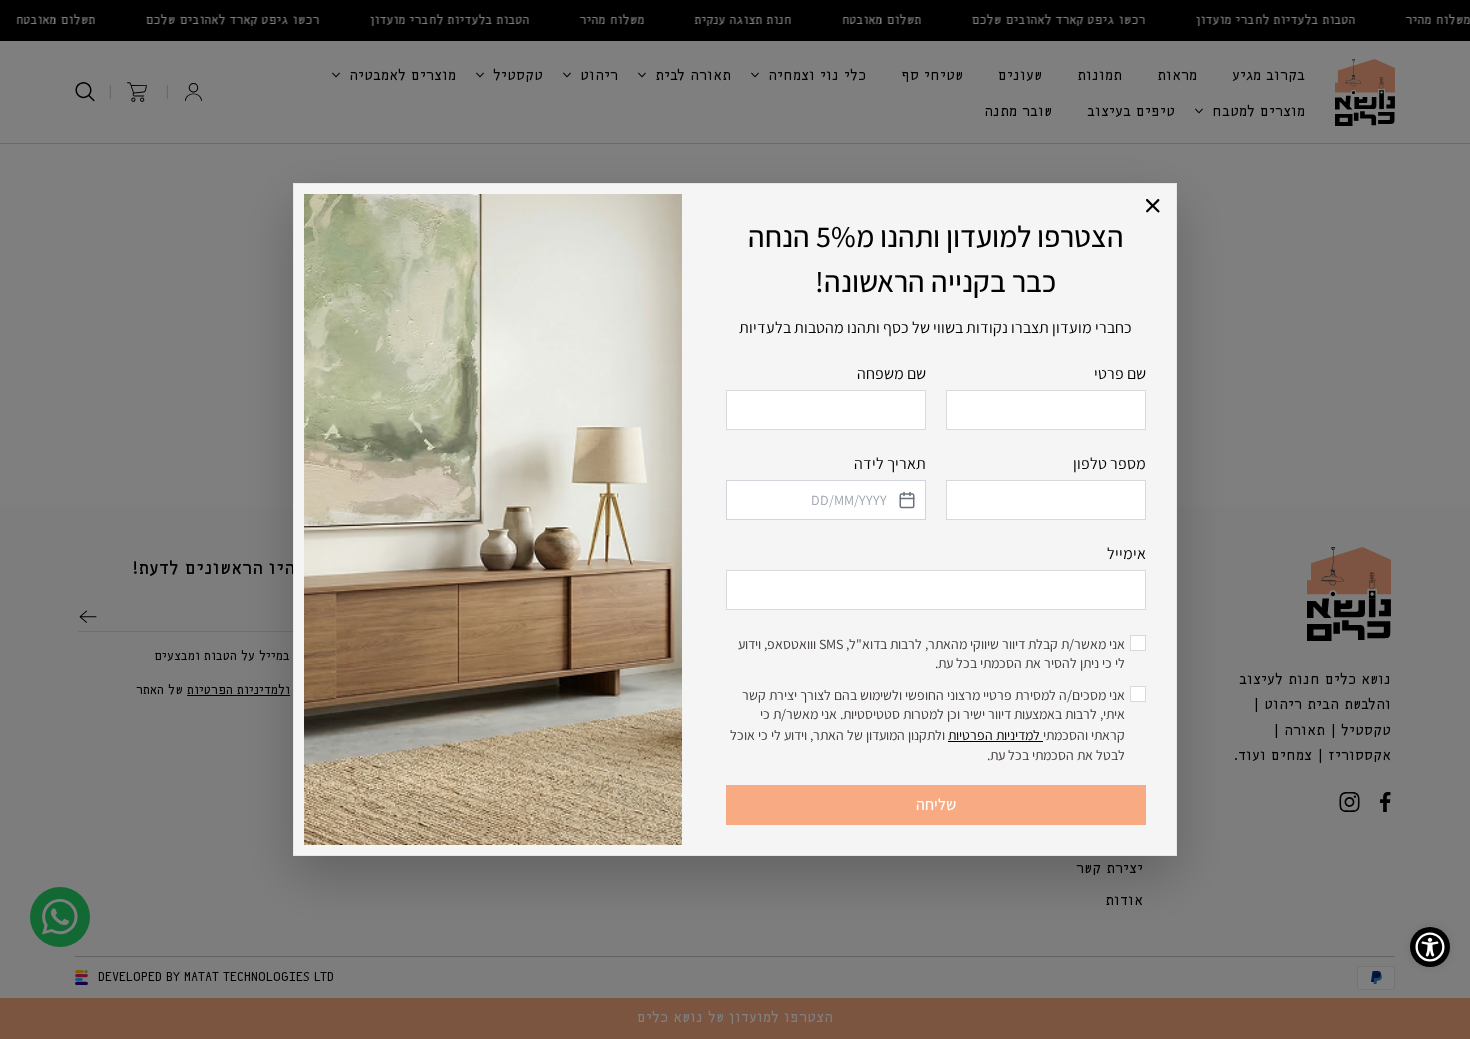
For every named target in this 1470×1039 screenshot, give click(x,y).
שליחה (936, 804)
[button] (1153, 206)
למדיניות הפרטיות (995, 735)
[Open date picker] (905, 500)
